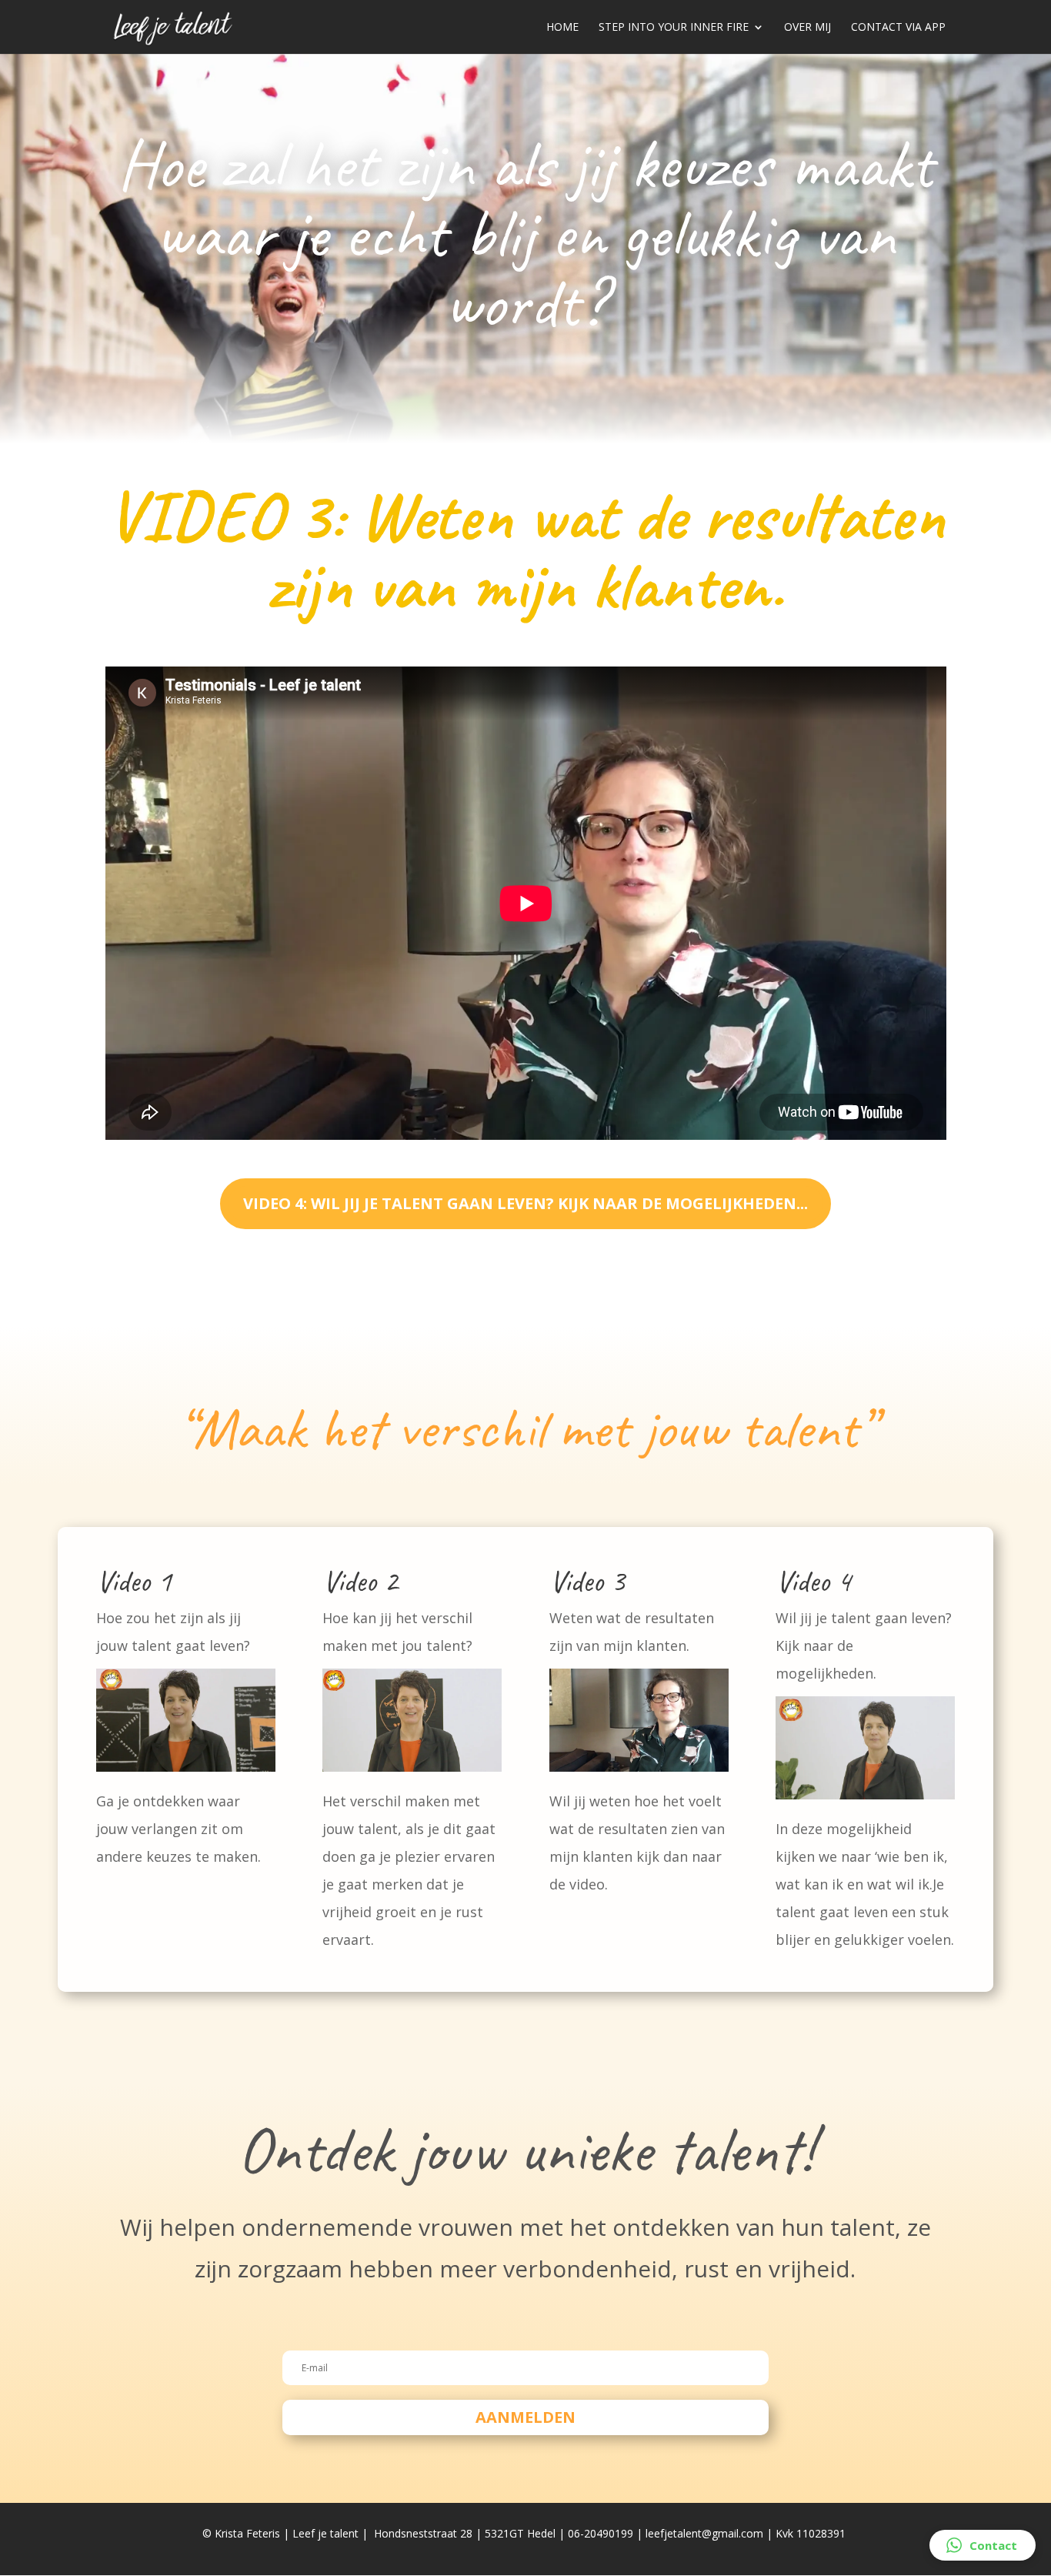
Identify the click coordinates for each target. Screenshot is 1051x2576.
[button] (983, 2545)
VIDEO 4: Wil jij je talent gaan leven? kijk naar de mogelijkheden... (525, 1203)
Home (562, 28)
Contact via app (898, 28)
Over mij (807, 28)
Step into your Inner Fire (674, 28)
